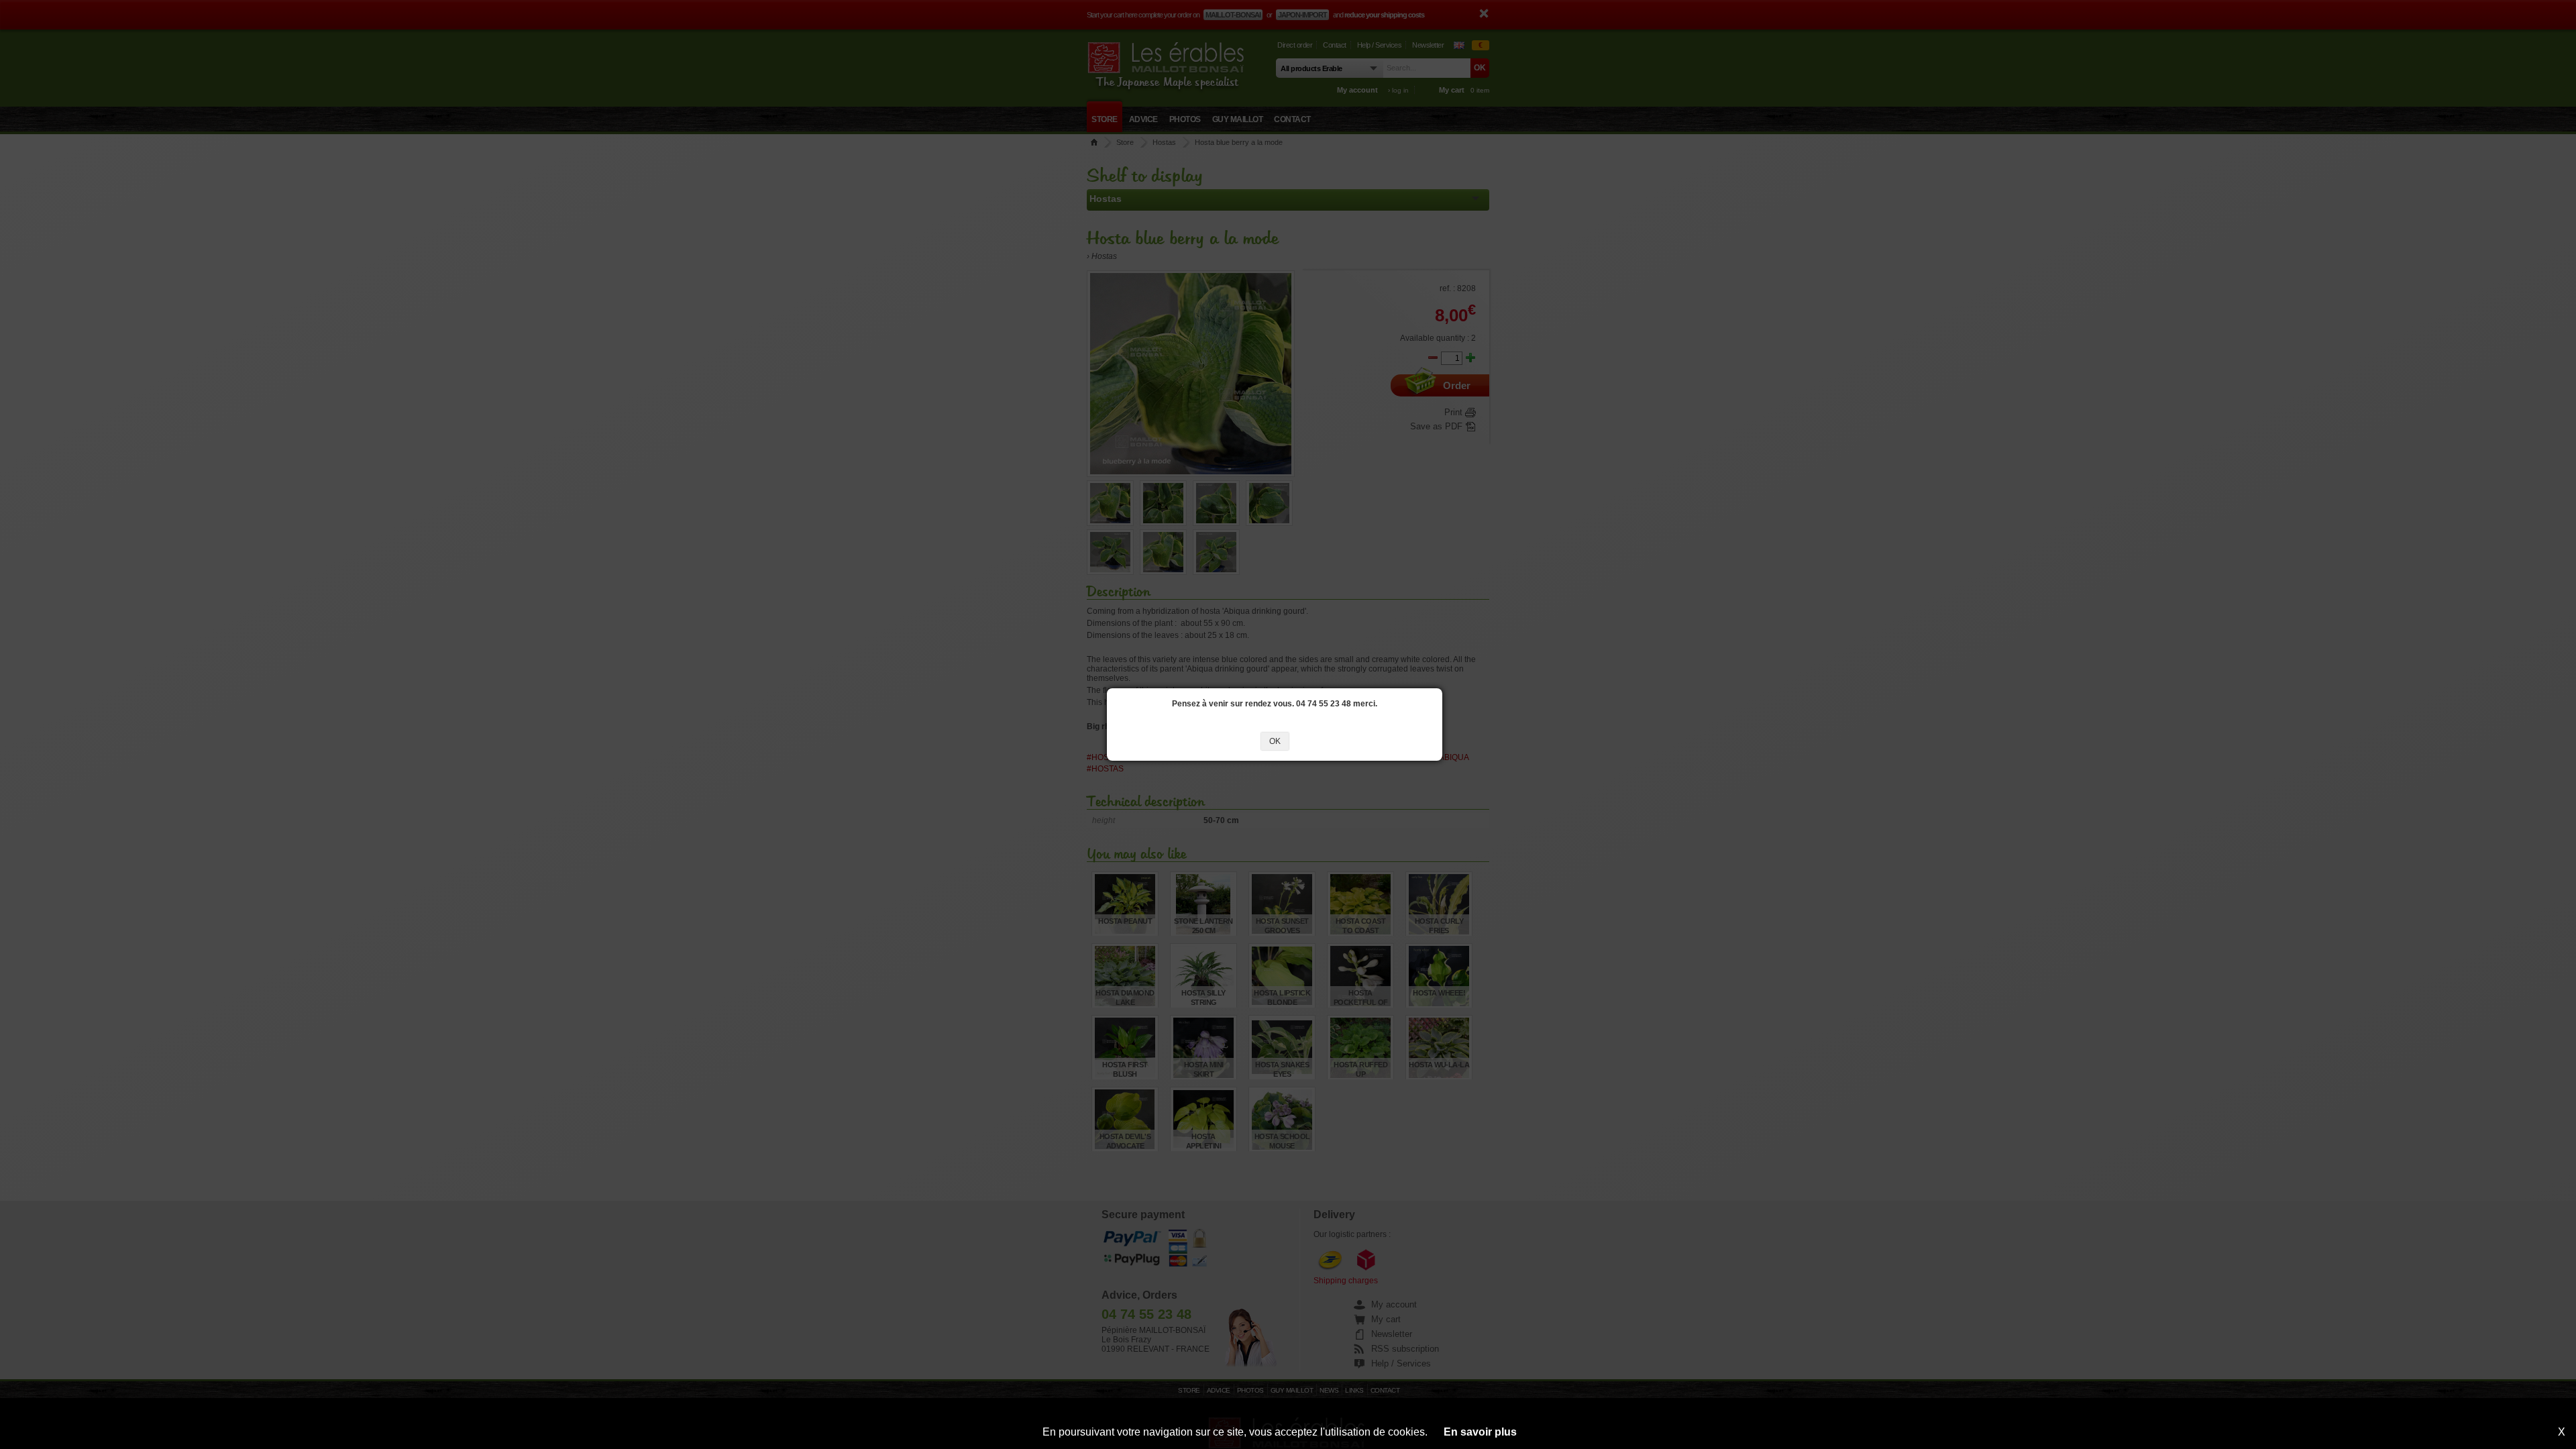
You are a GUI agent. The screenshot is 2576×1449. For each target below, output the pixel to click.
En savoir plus (1480, 1432)
